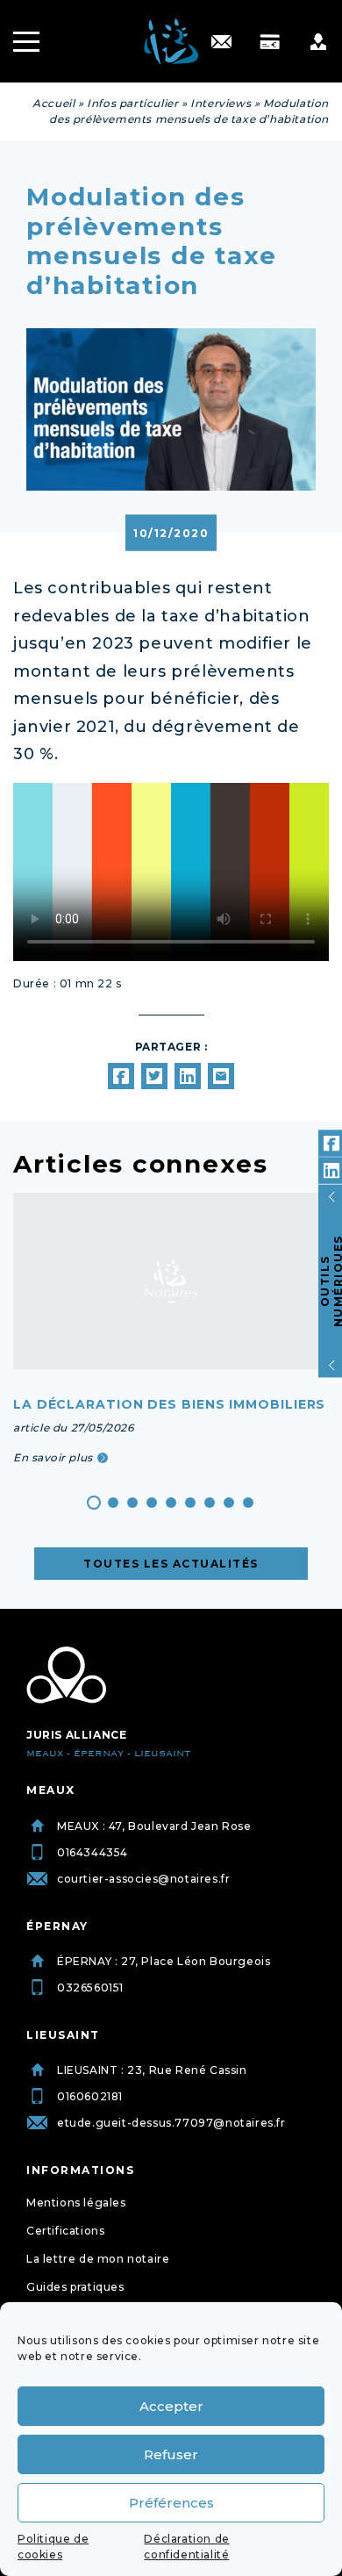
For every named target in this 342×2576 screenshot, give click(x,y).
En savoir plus (53, 1457)
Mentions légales (76, 2203)
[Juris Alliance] (66, 1675)
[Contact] (221, 42)
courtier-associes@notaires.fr (143, 1879)
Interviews (221, 103)
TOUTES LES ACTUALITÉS (171, 1564)
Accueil (53, 103)
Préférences (171, 2503)
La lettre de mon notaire (98, 2259)
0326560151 (90, 1988)
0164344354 (93, 1852)
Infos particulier (132, 103)
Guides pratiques (75, 2287)
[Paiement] (270, 42)
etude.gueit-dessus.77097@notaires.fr (171, 2123)
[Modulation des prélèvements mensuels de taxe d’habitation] (121, 1076)
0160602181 (90, 2096)
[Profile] (318, 42)
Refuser (171, 2454)
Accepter (171, 2406)
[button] (94, 1503)
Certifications (65, 2231)
